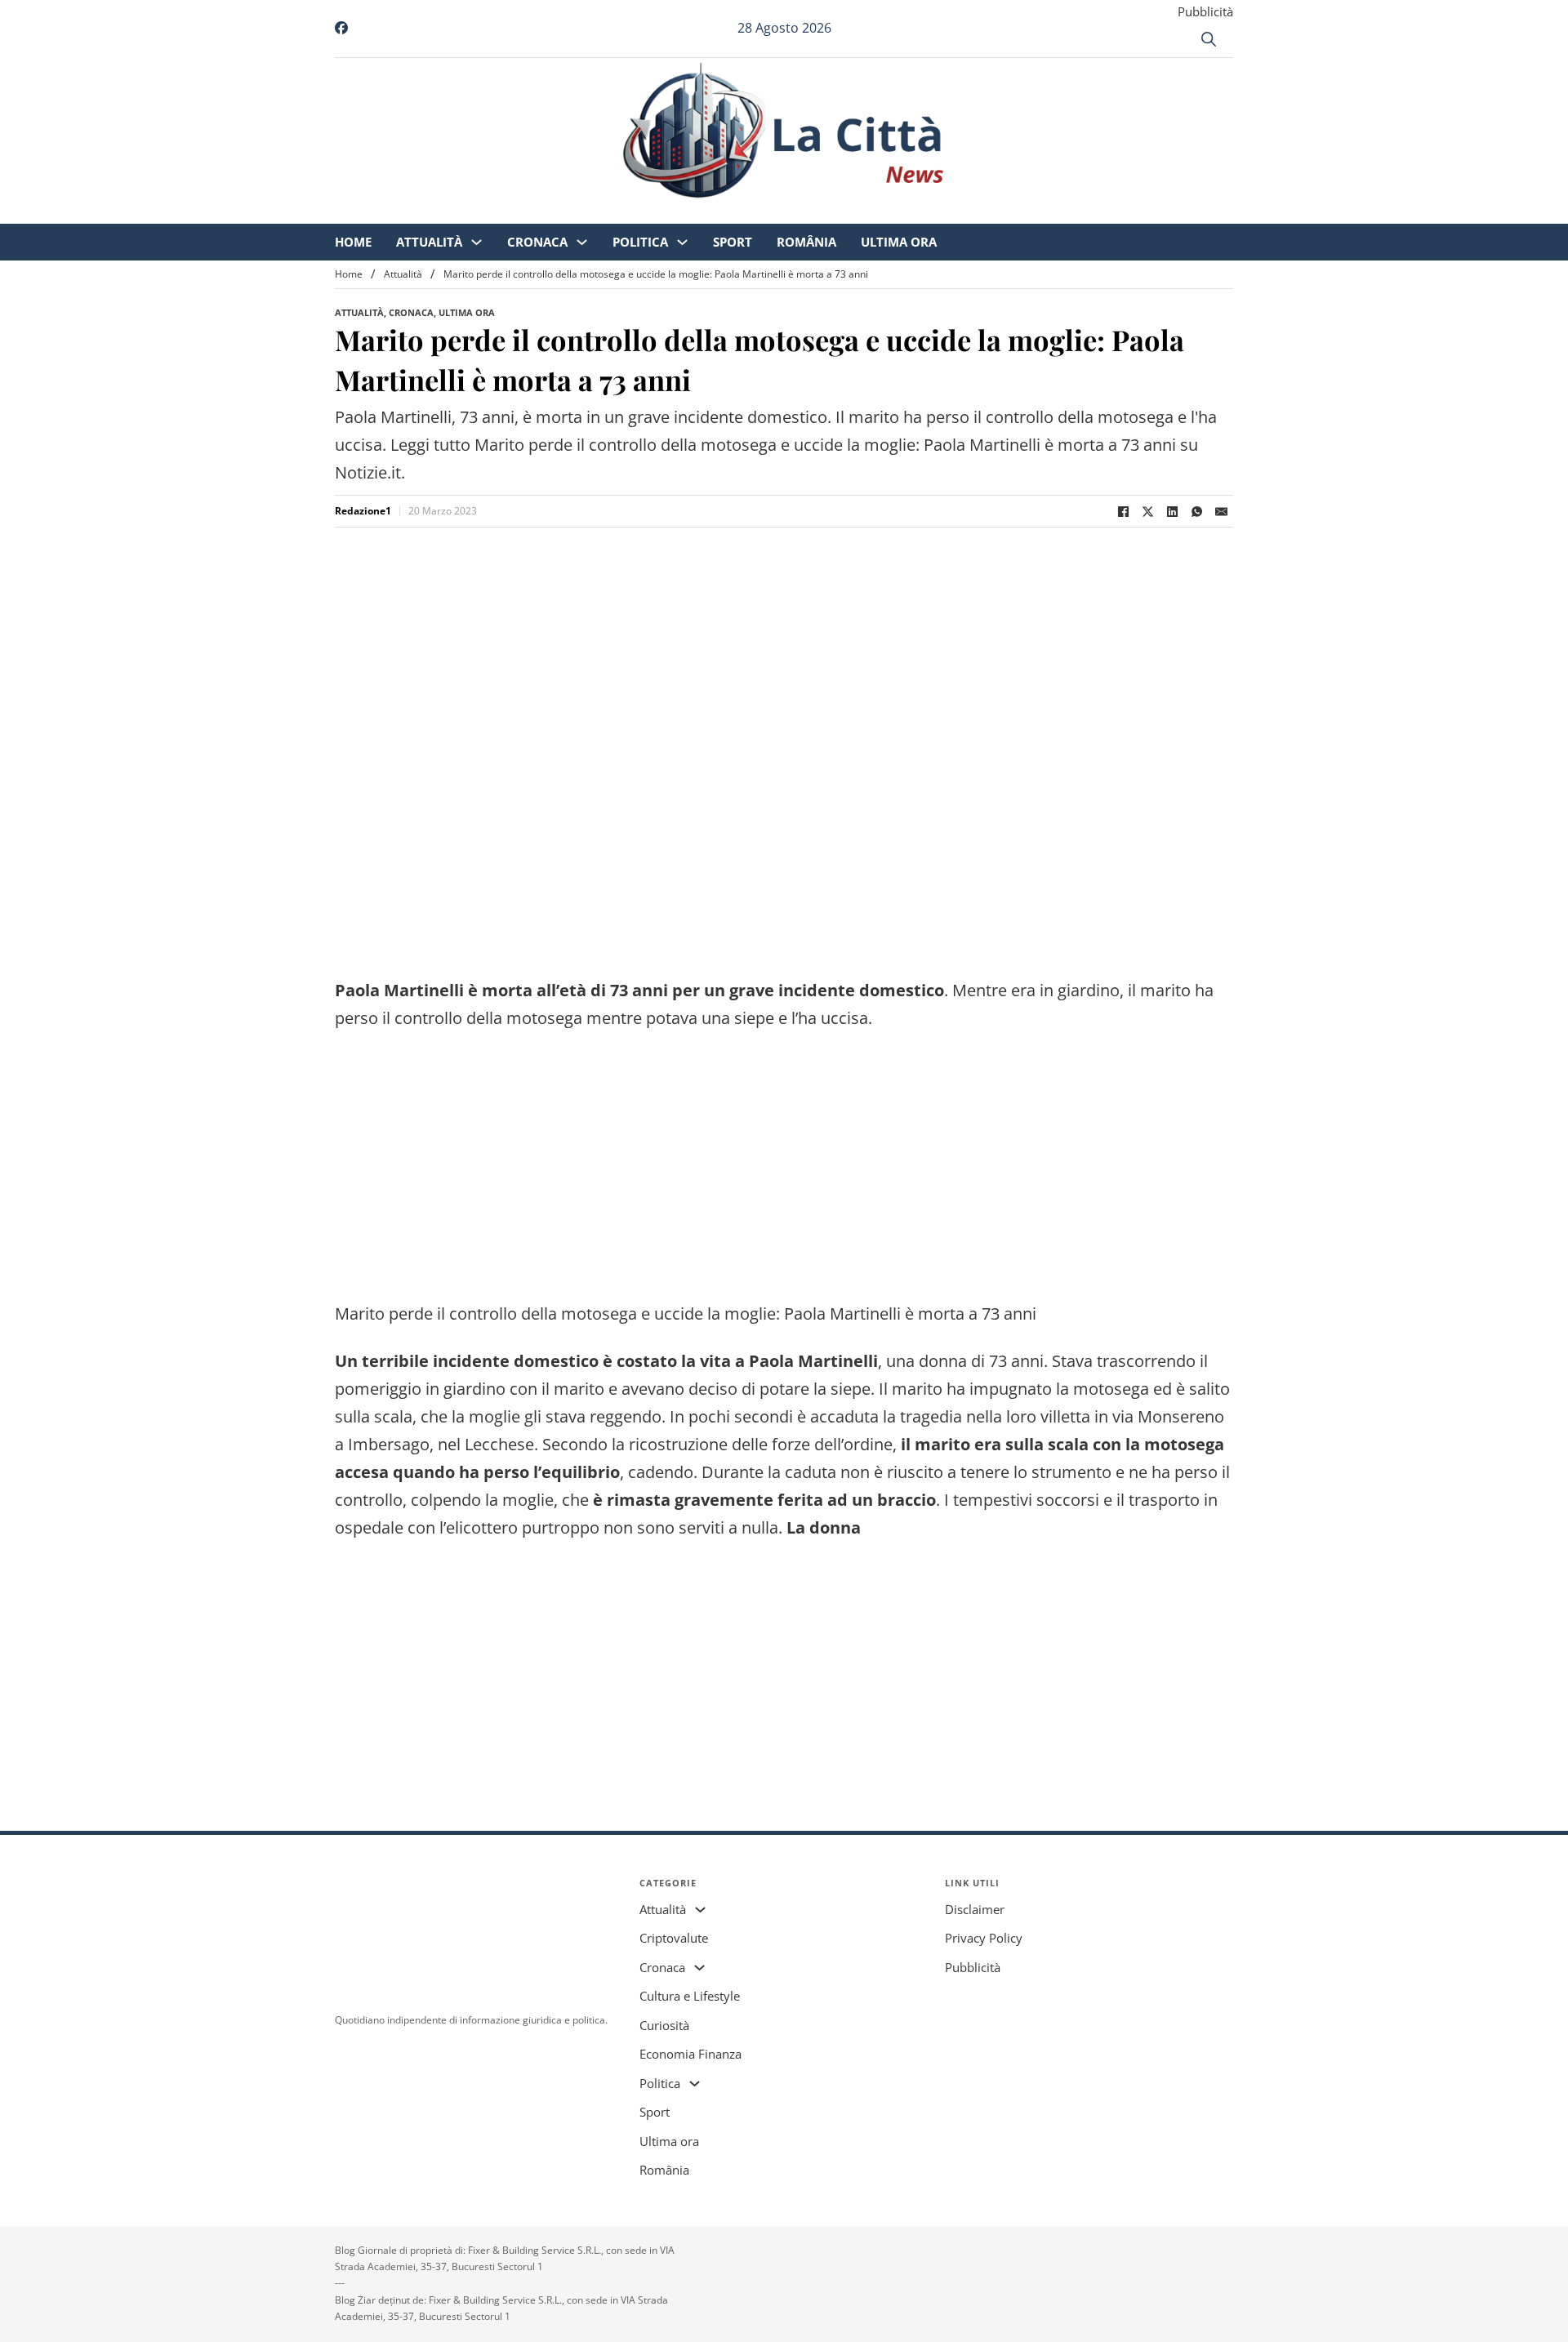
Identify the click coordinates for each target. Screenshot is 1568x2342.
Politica (777, 212)
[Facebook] (1123, 511)
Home (490, 212)
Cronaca (674, 212)
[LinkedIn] (1172, 511)
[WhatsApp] (1196, 511)
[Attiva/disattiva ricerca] (1209, 39)
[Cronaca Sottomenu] (718, 213)
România (943, 212)
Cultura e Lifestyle (690, 1996)
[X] (1147, 511)
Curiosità (664, 2025)
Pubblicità (1205, 11)
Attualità (566, 212)
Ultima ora (1035, 212)
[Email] (1221, 511)
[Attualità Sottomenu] (613, 213)
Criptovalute (674, 1938)
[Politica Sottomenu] (819, 213)
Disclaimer (975, 1909)
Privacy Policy (984, 1938)
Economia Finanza (690, 2054)
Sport (869, 212)
